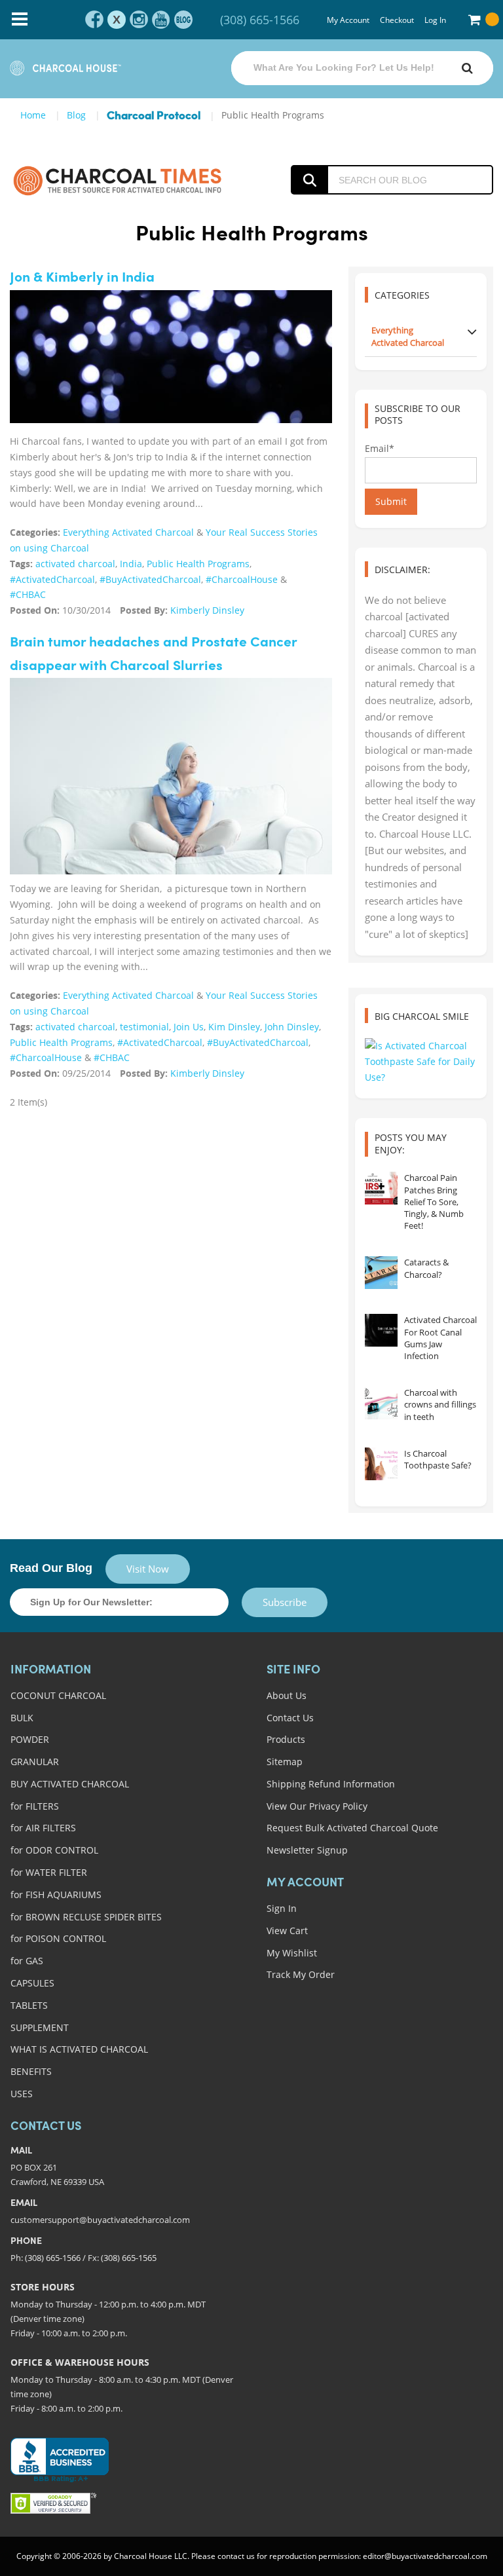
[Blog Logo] (118, 180)
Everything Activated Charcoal (128, 532)
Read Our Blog (51, 1568)
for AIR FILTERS (43, 1828)
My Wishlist (292, 1953)
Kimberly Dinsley (207, 610)
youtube (161, 20)
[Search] (467, 68)
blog (183, 20)
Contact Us (290, 1718)
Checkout (397, 20)
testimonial (144, 1027)
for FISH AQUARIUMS (56, 1895)
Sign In (282, 1908)
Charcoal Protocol (154, 116)
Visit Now (148, 1569)
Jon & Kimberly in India (82, 278)
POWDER (30, 1739)
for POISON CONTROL (58, 1938)
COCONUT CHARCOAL (58, 1695)
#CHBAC (28, 594)
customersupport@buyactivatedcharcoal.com (100, 2220)
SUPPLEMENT (40, 2027)
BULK (22, 1718)
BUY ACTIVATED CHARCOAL (70, 1784)
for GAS (27, 1961)
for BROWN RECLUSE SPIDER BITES (86, 1917)
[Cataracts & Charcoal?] (381, 1273)
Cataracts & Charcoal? (426, 1268)
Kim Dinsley (234, 1027)
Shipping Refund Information (331, 1784)
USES (22, 2094)
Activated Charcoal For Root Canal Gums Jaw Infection (440, 1338)
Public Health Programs (198, 564)
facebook (94, 20)
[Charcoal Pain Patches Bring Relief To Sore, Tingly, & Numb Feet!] (381, 1188)
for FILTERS (35, 1806)
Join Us (189, 1027)
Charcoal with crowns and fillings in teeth (440, 1404)
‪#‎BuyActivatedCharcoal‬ (150, 579)
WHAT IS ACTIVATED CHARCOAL (79, 2049)
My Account (348, 20)
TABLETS (29, 2005)
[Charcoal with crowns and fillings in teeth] (381, 1403)
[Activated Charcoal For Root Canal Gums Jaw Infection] (381, 1330)
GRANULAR (35, 1762)
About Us (287, 1695)
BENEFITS (31, 2071)
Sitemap (285, 1762)
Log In (435, 20)
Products (286, 1739)
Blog (76, 115)
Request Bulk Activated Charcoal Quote (352, 1828)
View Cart (287, 1931)
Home (33, 115)
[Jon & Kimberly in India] (171, 356)
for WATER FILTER (49, 1872)
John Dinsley (292, 1027)
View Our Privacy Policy (317, 1806)
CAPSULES (32, 1983)
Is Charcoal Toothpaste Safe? (438, 1459)
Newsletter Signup (307, 1850)
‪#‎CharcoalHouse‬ (242, 579)
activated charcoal (75, 564)
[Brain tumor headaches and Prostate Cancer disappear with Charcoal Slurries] (171, 785)
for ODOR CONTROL (54, 1850)
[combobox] (362, 68)
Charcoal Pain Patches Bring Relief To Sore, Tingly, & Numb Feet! (434, 1202)
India (131, 564)
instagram (139, 20)
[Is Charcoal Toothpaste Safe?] (381, 1464)
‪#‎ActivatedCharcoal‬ (52, 579)
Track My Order (301, 1974)
